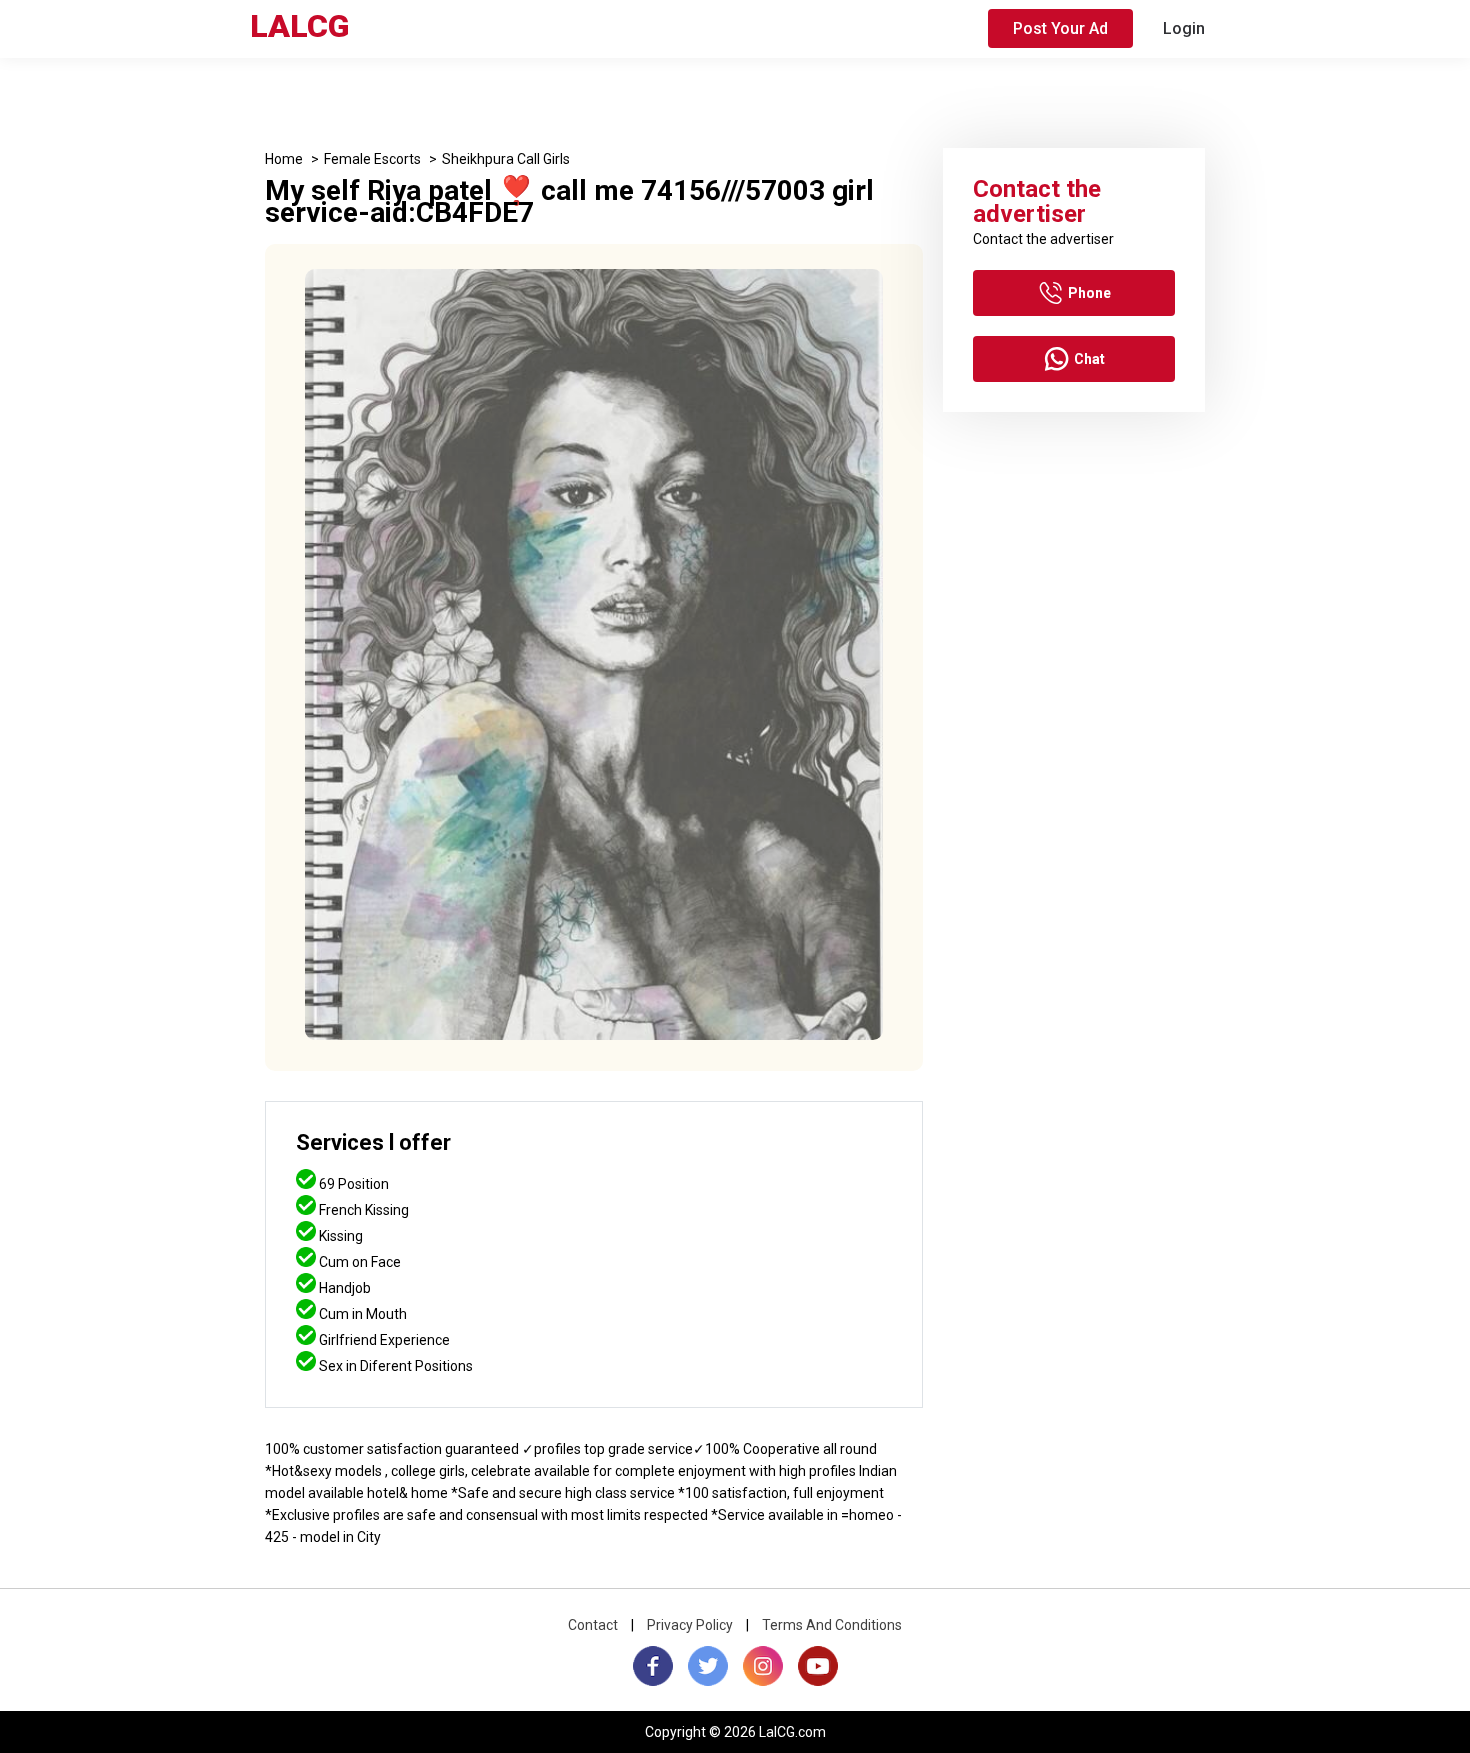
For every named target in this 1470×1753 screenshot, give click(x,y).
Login (1184, 28)
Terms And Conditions (832, 1625)
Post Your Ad (1060, 28)
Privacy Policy (690, 1625)
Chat (1089, 359)
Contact (593, 1625)
